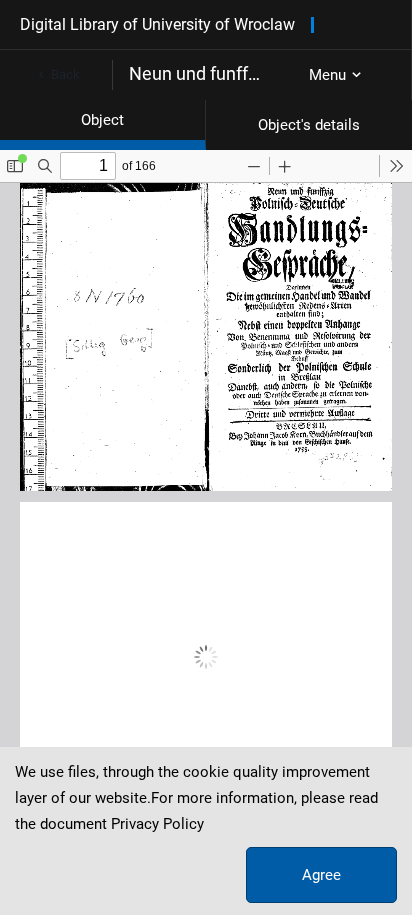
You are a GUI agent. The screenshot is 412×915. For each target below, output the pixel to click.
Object (102, 120)
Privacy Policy (157, 824)
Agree (321, 875)
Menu (327, 75)
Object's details (309, 125)
